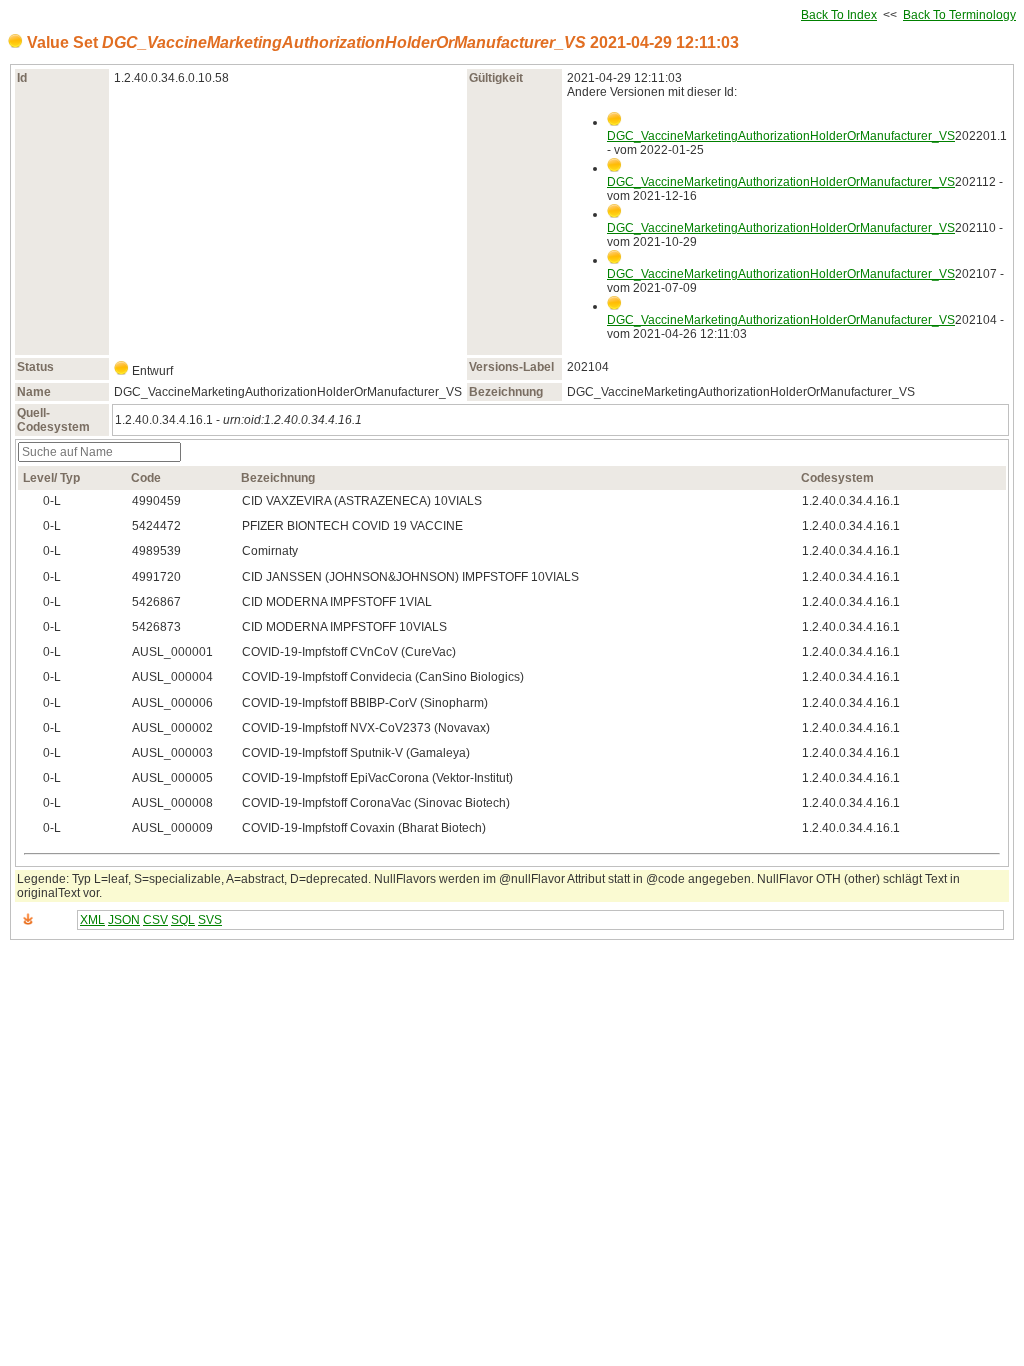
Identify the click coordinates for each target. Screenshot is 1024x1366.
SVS (210, 920)
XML (92, 920)
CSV (155, 920)
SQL (183, 920)
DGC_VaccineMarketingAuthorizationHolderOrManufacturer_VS (781, 136)
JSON (124, 920)
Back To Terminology (959, 15)
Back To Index (839, 15)
